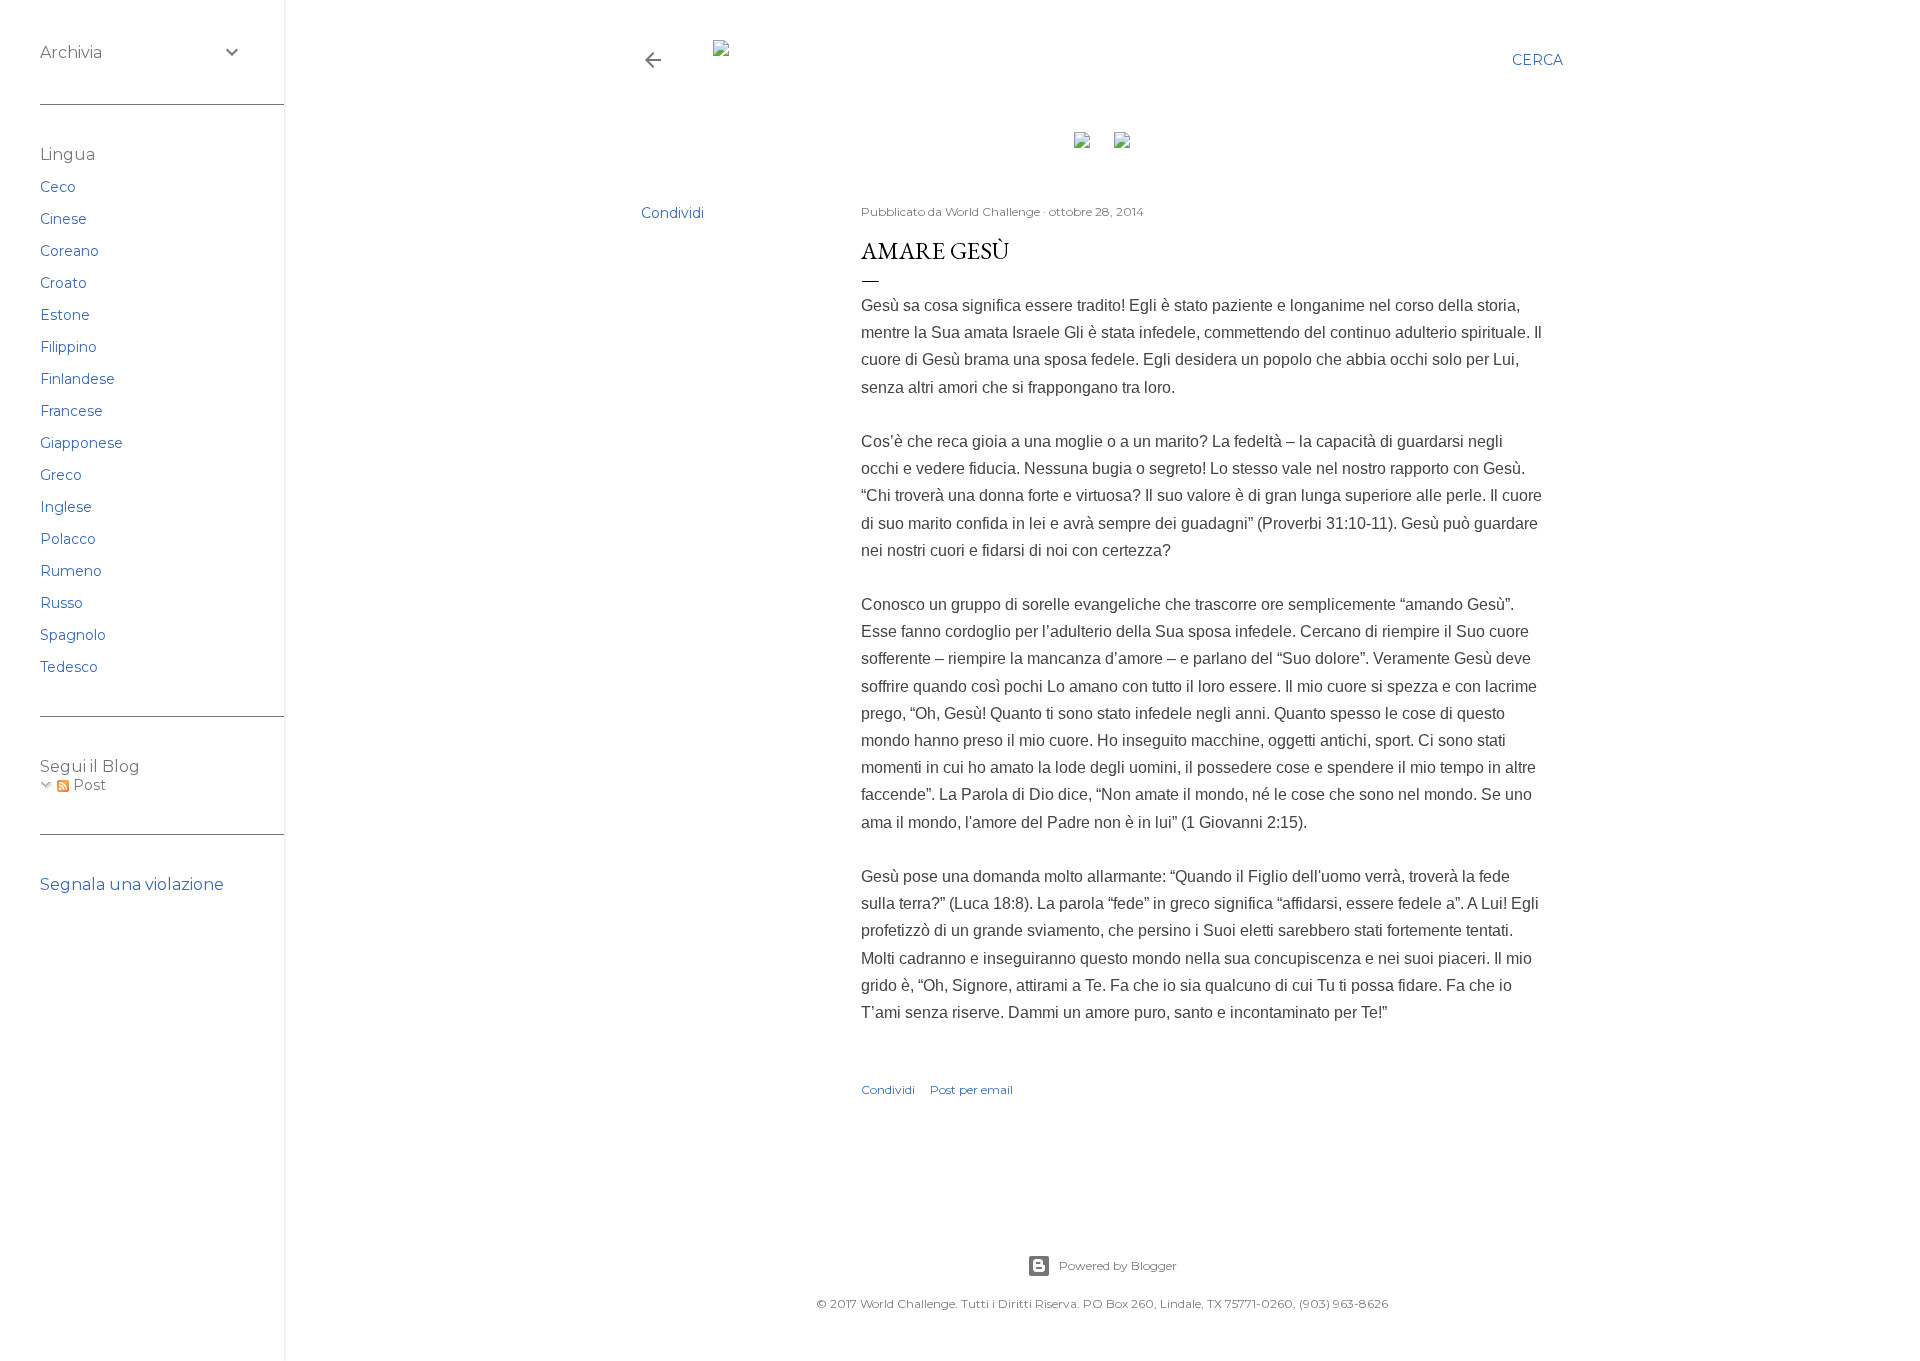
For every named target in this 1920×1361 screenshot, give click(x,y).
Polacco (68, 539)
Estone (65, 315)
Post (87, 785)
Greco (61, 475)
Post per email (971, 1089)
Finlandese (77, 379)
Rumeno (71, 571)
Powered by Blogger (1118, 1265)
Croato (63, 283)
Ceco (58, 187)
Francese (71, 411)
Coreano (69, 251)
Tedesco (69, 667)
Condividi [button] (672, 213)
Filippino (68, 347)
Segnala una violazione (132, 884)
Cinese (63, 219)
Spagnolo (73, 635)
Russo (61, 603)
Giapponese (81, 443)
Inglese (66, 507)
